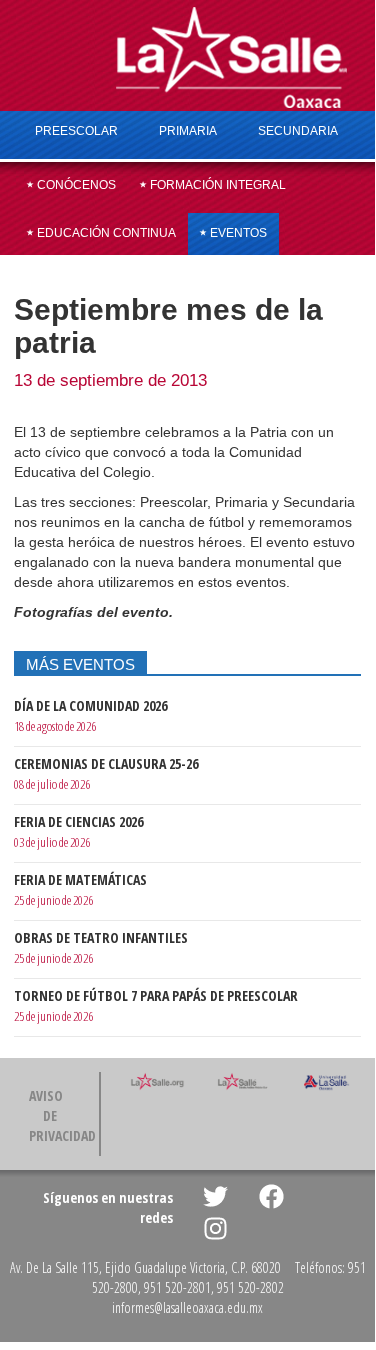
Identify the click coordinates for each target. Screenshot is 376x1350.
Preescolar (76, 131)
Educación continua (105, 233)
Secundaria (298, 131)
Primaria (188, 131)
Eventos (237, 233)
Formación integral (216, 185)
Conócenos (75, 185)
